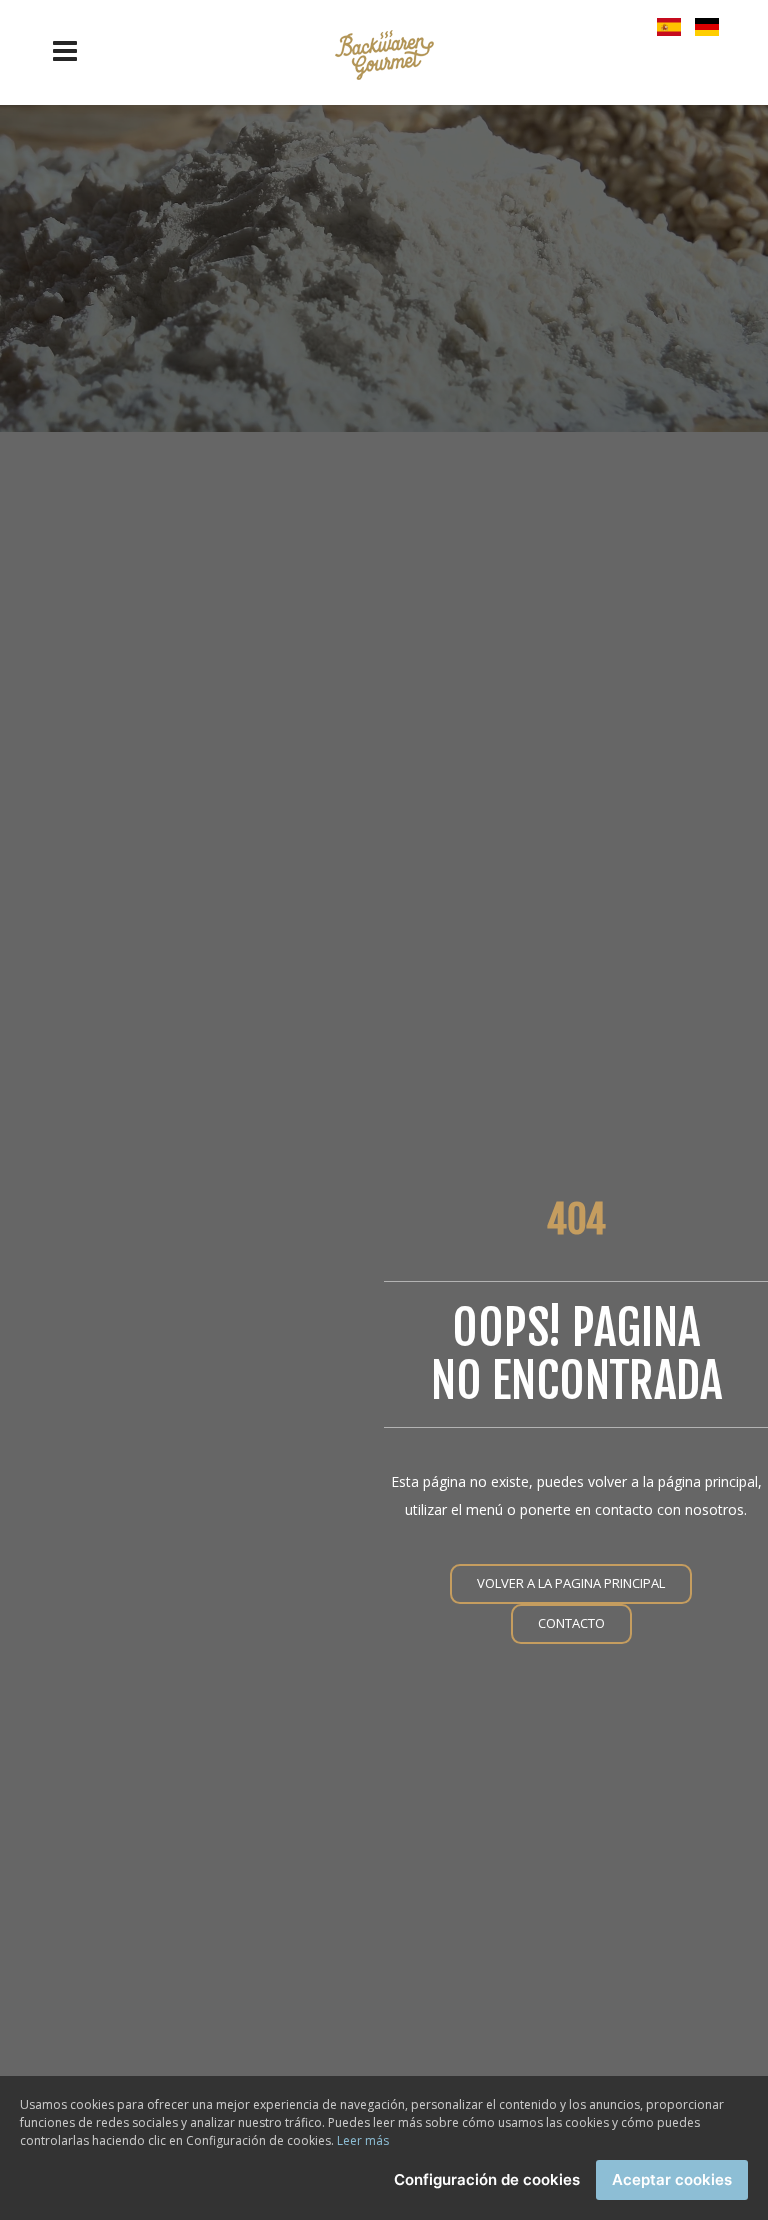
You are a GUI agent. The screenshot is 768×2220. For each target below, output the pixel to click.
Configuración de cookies (487, 2179)
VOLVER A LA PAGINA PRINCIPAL (571, 1583)
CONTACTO (571, 1623)
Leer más (363, 2140)
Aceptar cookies (672, 2179)
